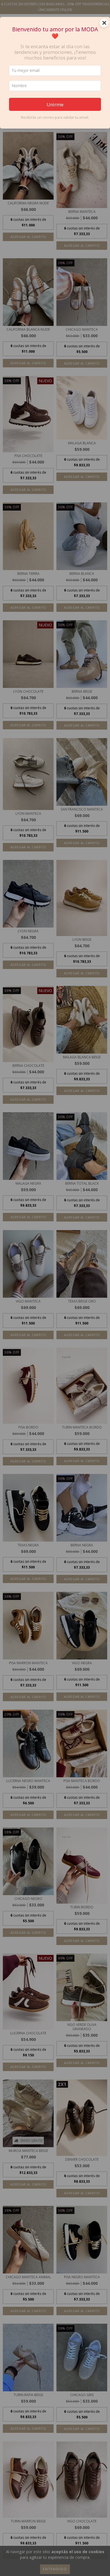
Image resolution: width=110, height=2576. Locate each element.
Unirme (55, 104)
